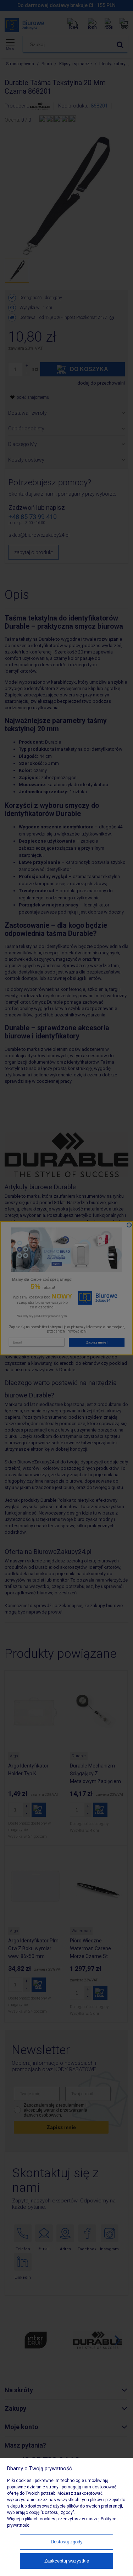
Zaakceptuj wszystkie (67, 2561)
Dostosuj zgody (67, 2542)
